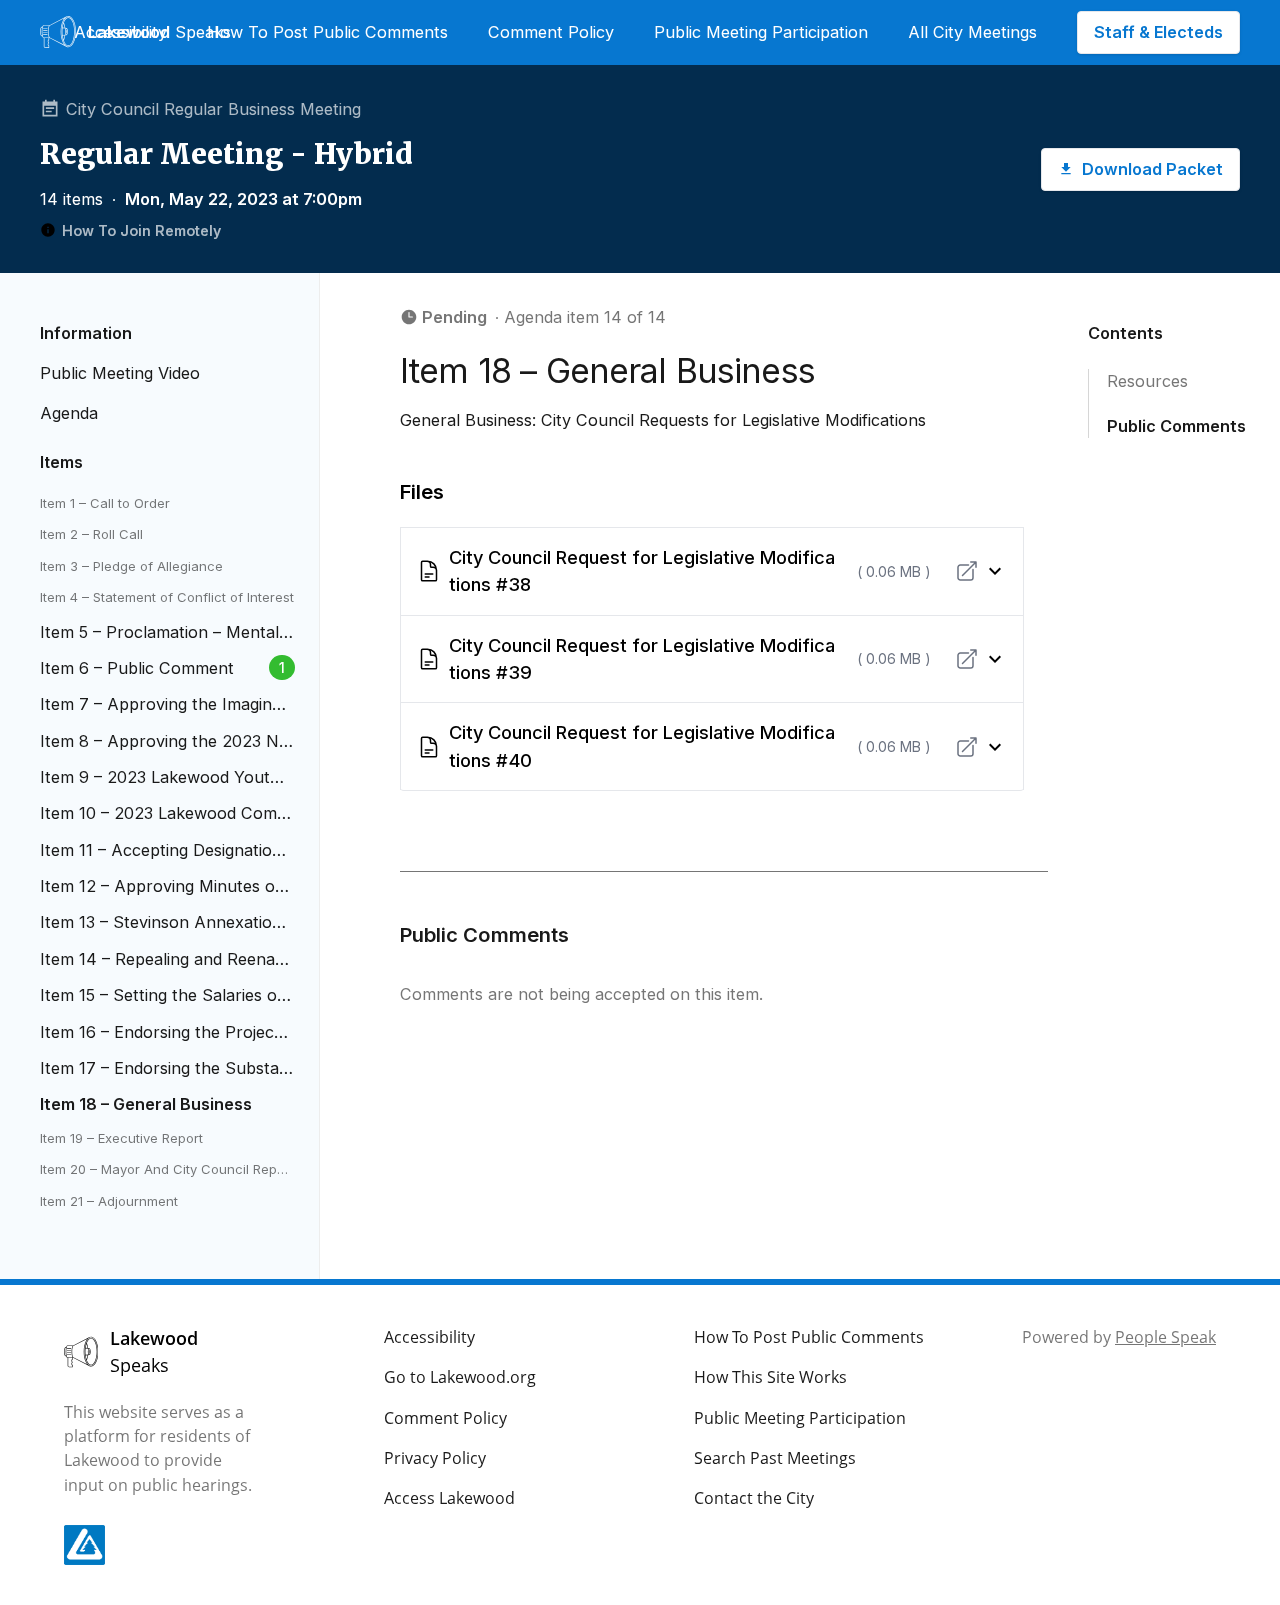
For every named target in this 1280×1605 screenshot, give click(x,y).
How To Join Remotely (141, 230)
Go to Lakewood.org (460, 1377)
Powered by (1119, 1337)
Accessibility (120, 32)
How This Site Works (770, 1377)
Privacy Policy (435, 1458)
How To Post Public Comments (327, 32)
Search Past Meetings (775, 1458)
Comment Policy (551, 32)
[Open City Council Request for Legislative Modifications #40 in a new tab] (967, 747)
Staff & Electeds (1158, 32)
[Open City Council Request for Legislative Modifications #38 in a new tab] (967, 571)
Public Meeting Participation (761, 32)
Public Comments (1176, 426)
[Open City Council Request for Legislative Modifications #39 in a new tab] (967, 659)
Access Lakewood (449, 1498)
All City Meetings (972, 32)
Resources (1147, 381)
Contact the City (754, 1498)
